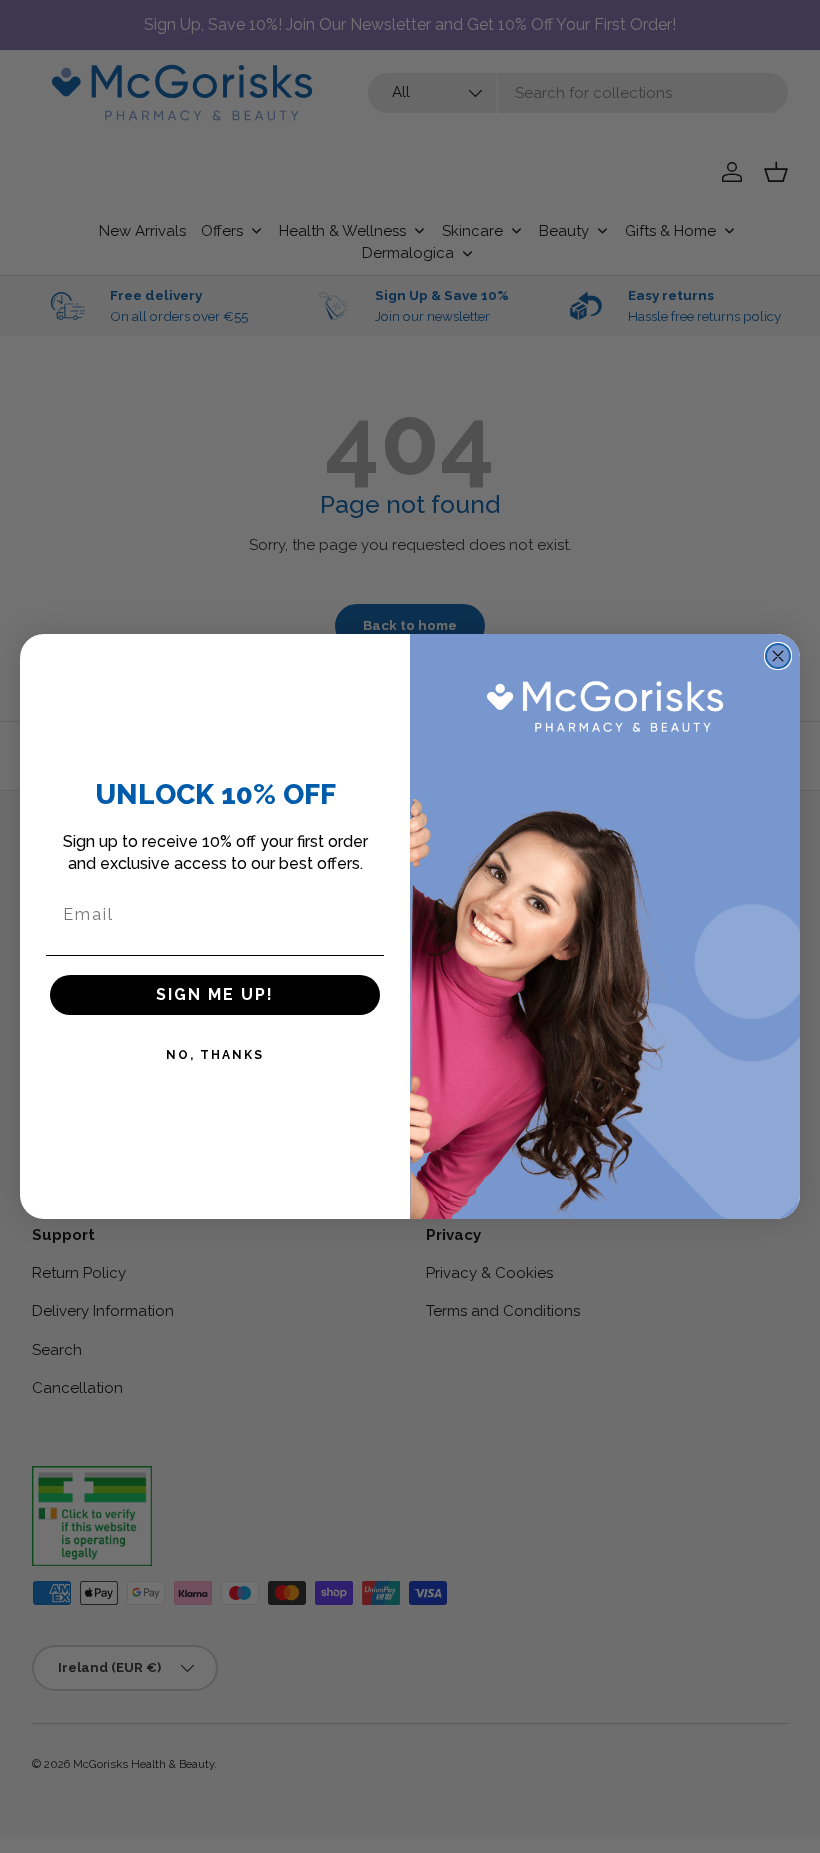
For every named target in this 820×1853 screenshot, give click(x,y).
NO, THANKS (215, 1055)
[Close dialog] (778, 656)
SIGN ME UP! (215, 994)
